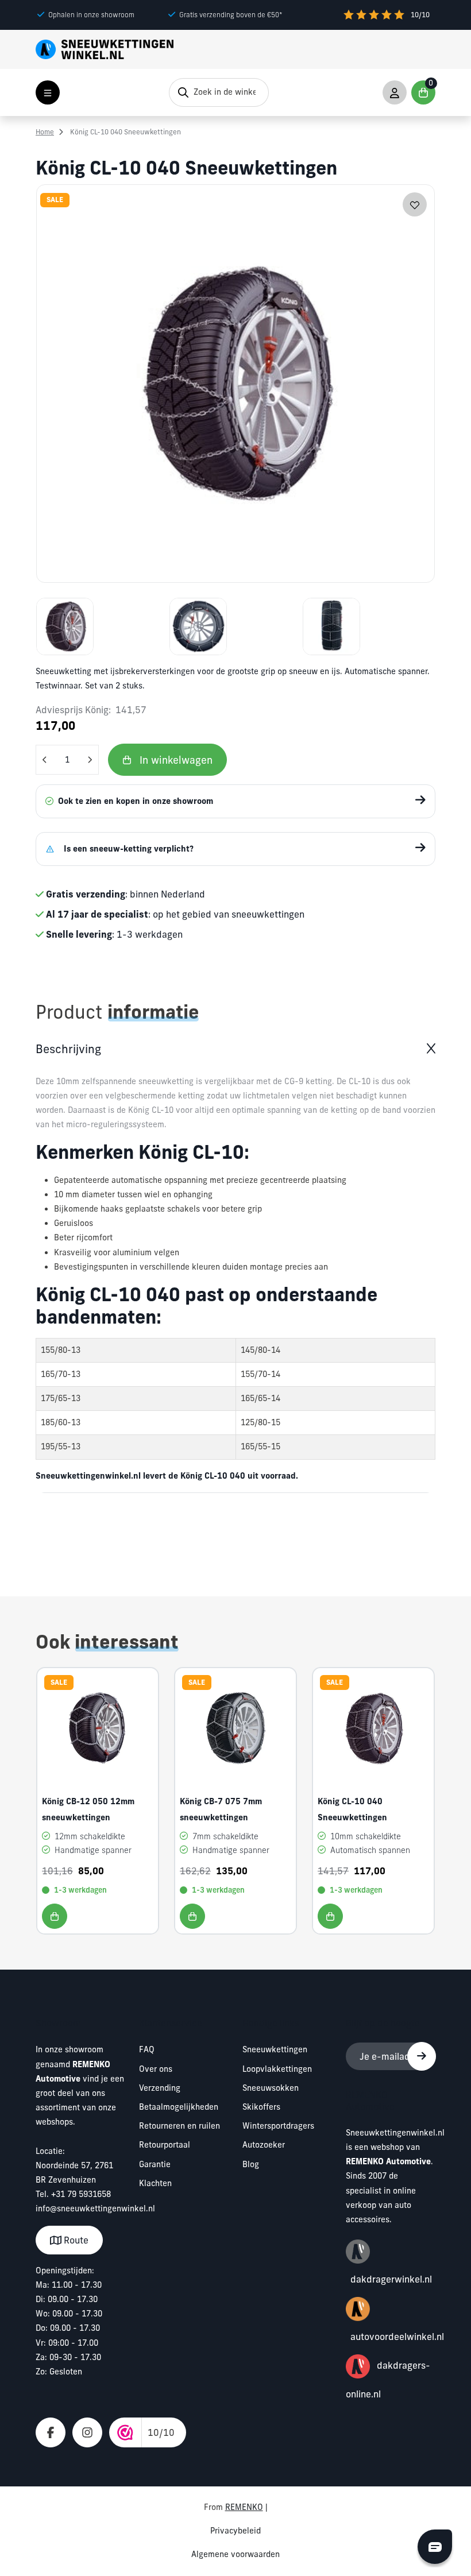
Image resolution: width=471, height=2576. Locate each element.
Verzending (160, 2088)
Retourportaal (165, 2145)
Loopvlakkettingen (277, 2069)
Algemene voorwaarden (235, 2554)
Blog (251, 2164)
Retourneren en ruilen (179, 2126)
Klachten (155, 2183)
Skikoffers (261, 2107)
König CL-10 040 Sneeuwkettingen (126, 132)
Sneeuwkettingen (275, 2049)
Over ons (156, 2069)
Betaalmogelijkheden (179, 2107)
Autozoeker (264, 2145)
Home (45, 132)
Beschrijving (68, 1049)
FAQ (147, 2049)
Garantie (155, 2164)
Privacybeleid (235, 2531)
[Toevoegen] (55, 1916)
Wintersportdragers (278, 2126)
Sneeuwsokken (271, 2088)
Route (75, 2240)
